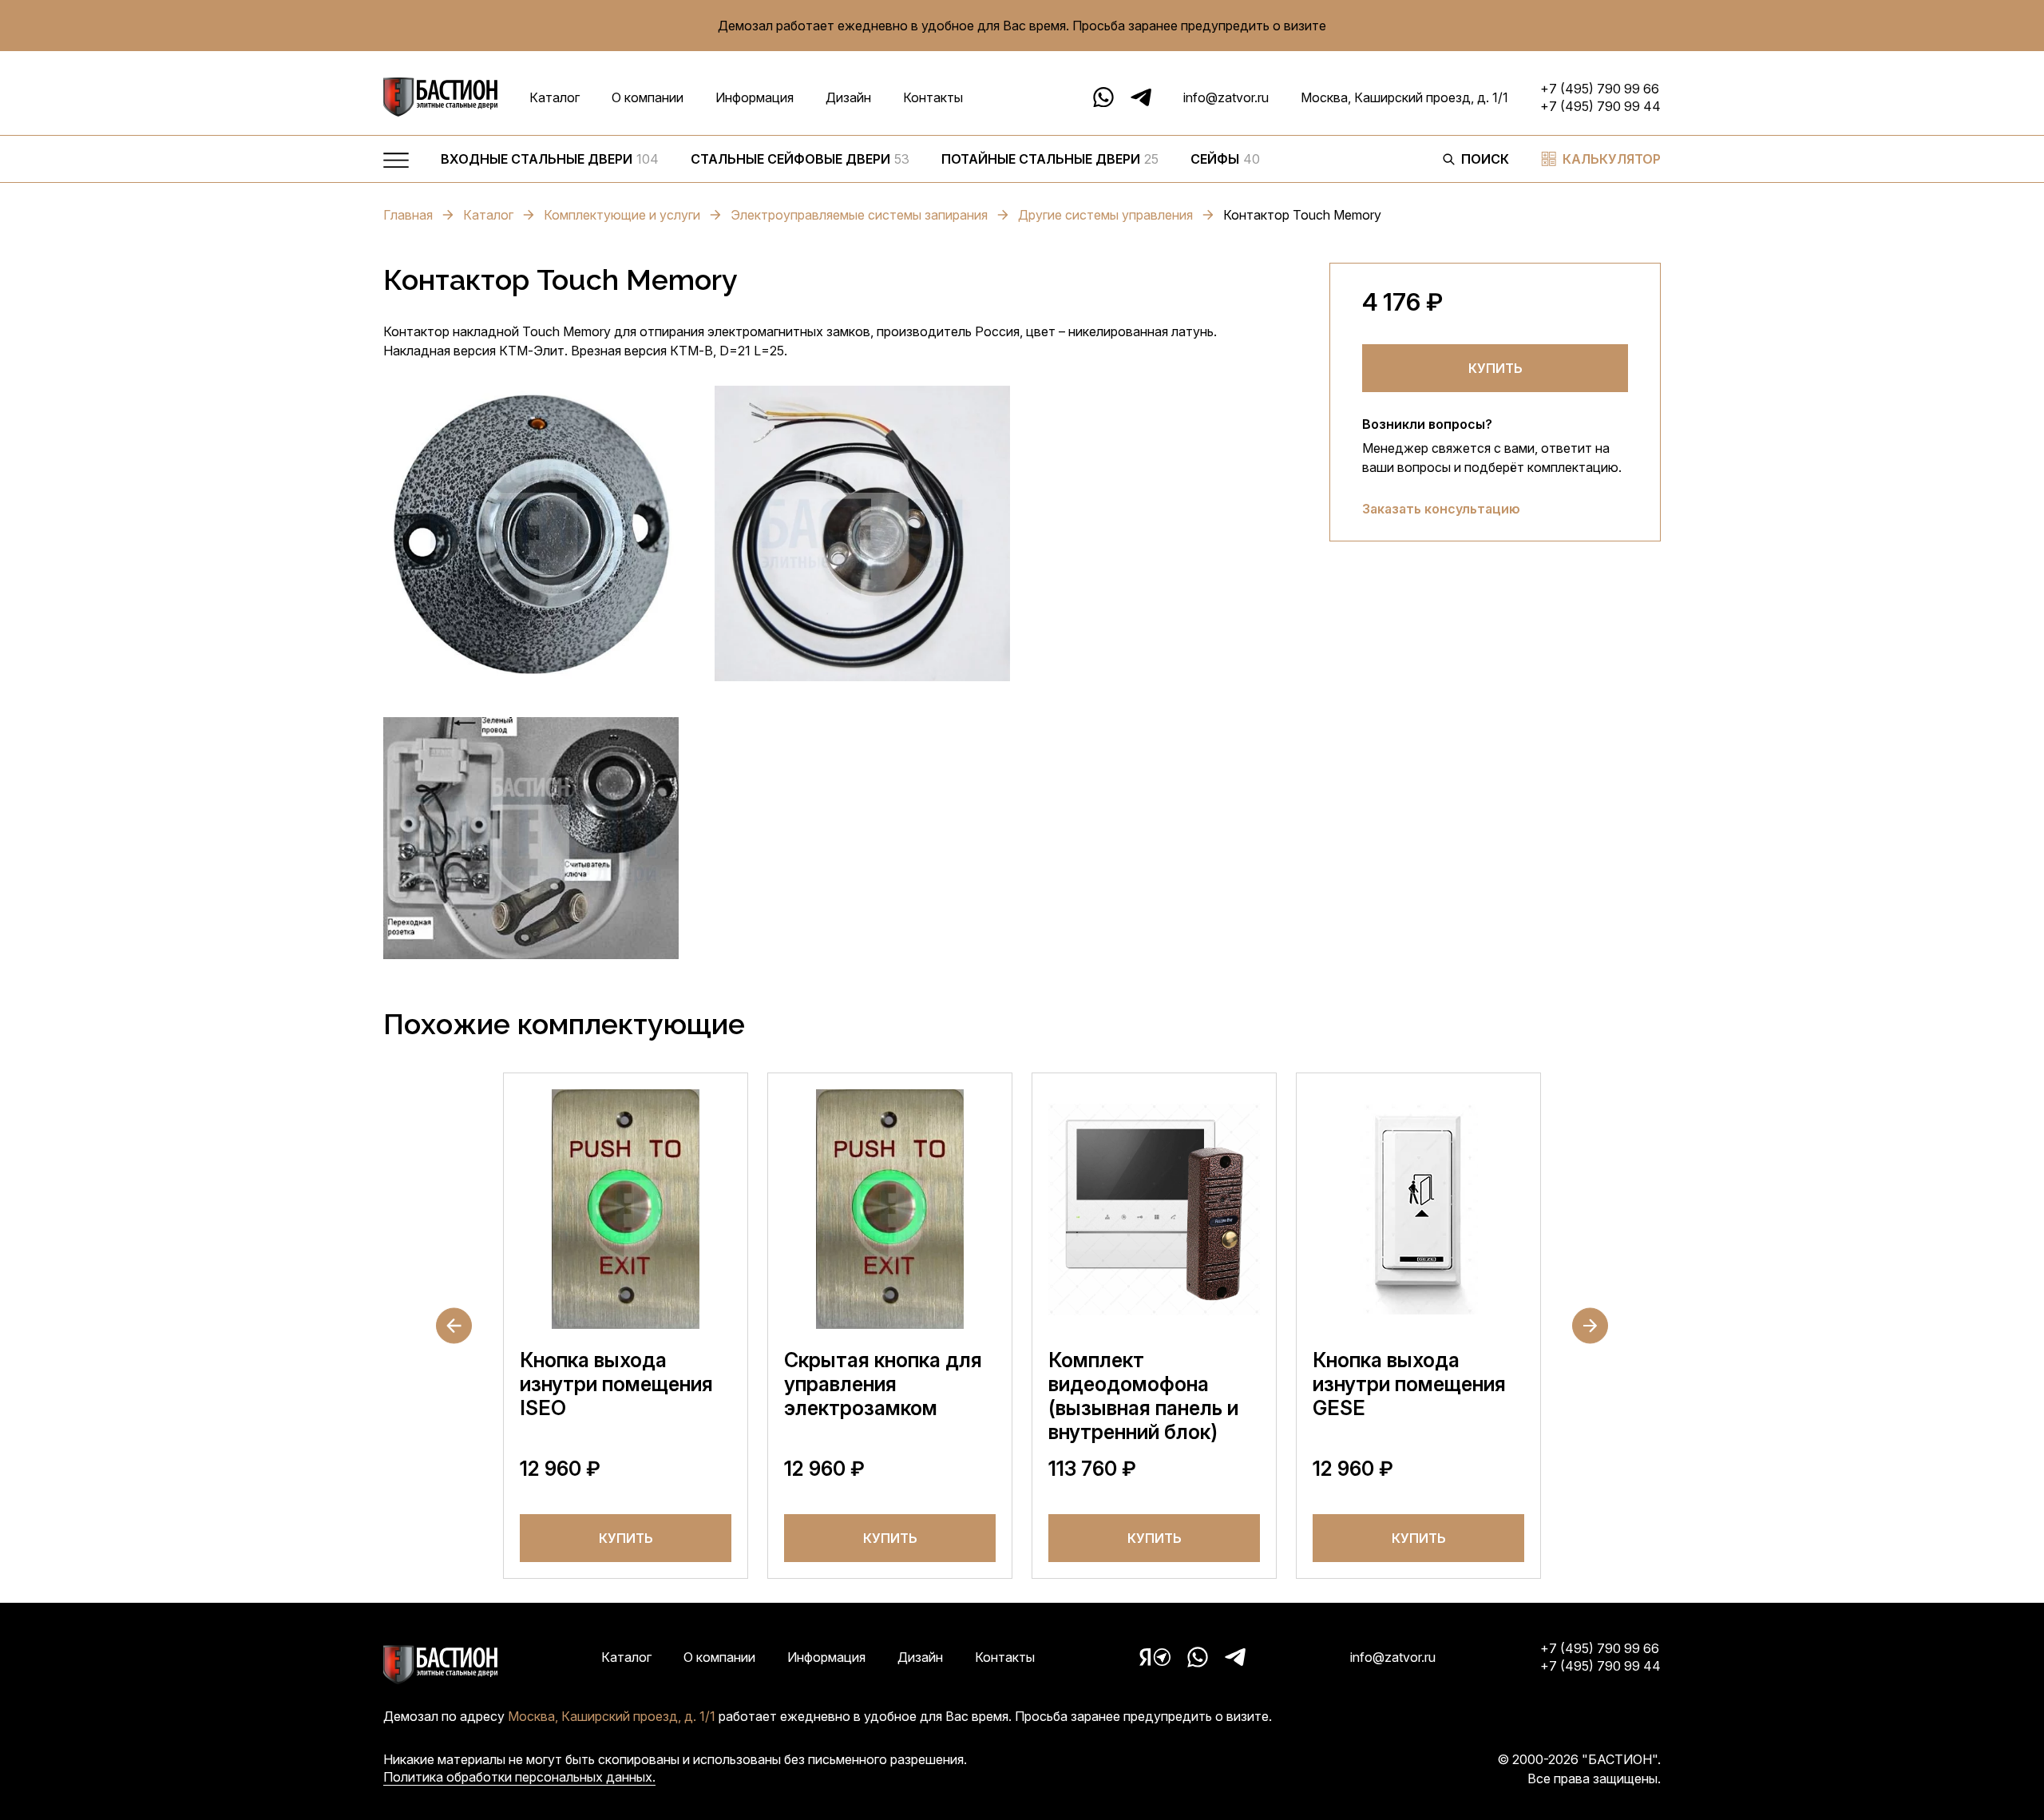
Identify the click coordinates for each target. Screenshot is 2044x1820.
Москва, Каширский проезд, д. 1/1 (1404, 97)
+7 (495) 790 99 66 (1600, 89)
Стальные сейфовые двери (800, 159)
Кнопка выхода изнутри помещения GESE (1409, 1384)
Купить (1495, 368)
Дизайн (848, 97)
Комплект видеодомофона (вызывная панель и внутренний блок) (1143, 1396)
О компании (648, 97)
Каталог (555, 97)
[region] (926, 163)
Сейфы (1225, 159)
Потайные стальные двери (1050, 159)
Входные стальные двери (550, 159)
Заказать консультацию (1441, 509)
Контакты (933, 97)
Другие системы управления (1105, 215)
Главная (408, 215)
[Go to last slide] (454, 1326)
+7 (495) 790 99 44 (1600, 106)
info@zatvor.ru (1226, 97)
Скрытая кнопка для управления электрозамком (883, 1384)
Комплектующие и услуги (622, 215)
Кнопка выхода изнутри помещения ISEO (616, 1384)
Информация (755, 97)
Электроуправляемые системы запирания (859, 215)
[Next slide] (1590, 1326)
